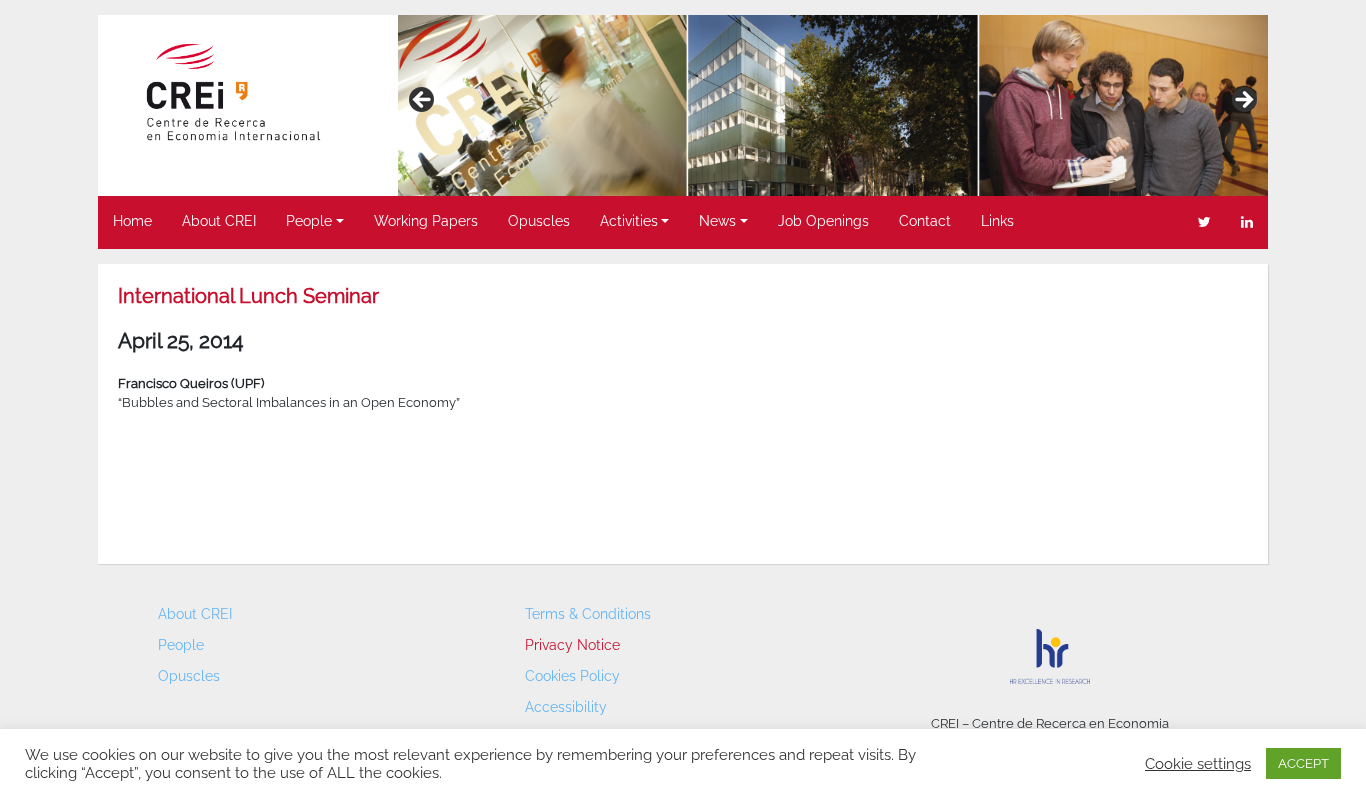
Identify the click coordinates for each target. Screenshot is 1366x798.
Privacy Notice (572, 645)
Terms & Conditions (588, 614)
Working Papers (426, 221)
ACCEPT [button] (1303, 763)
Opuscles (539, 221)
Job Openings (823, 221)
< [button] (423, 101)
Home (132, 221)
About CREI (219, 221)
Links (997, 221)
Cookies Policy (572, 676)
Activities (629, 221)
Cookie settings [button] (1198, 763)
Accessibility (566, 707)
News (717, 221)
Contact (925, 221)
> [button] (1243, 101)
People (309, 221)
